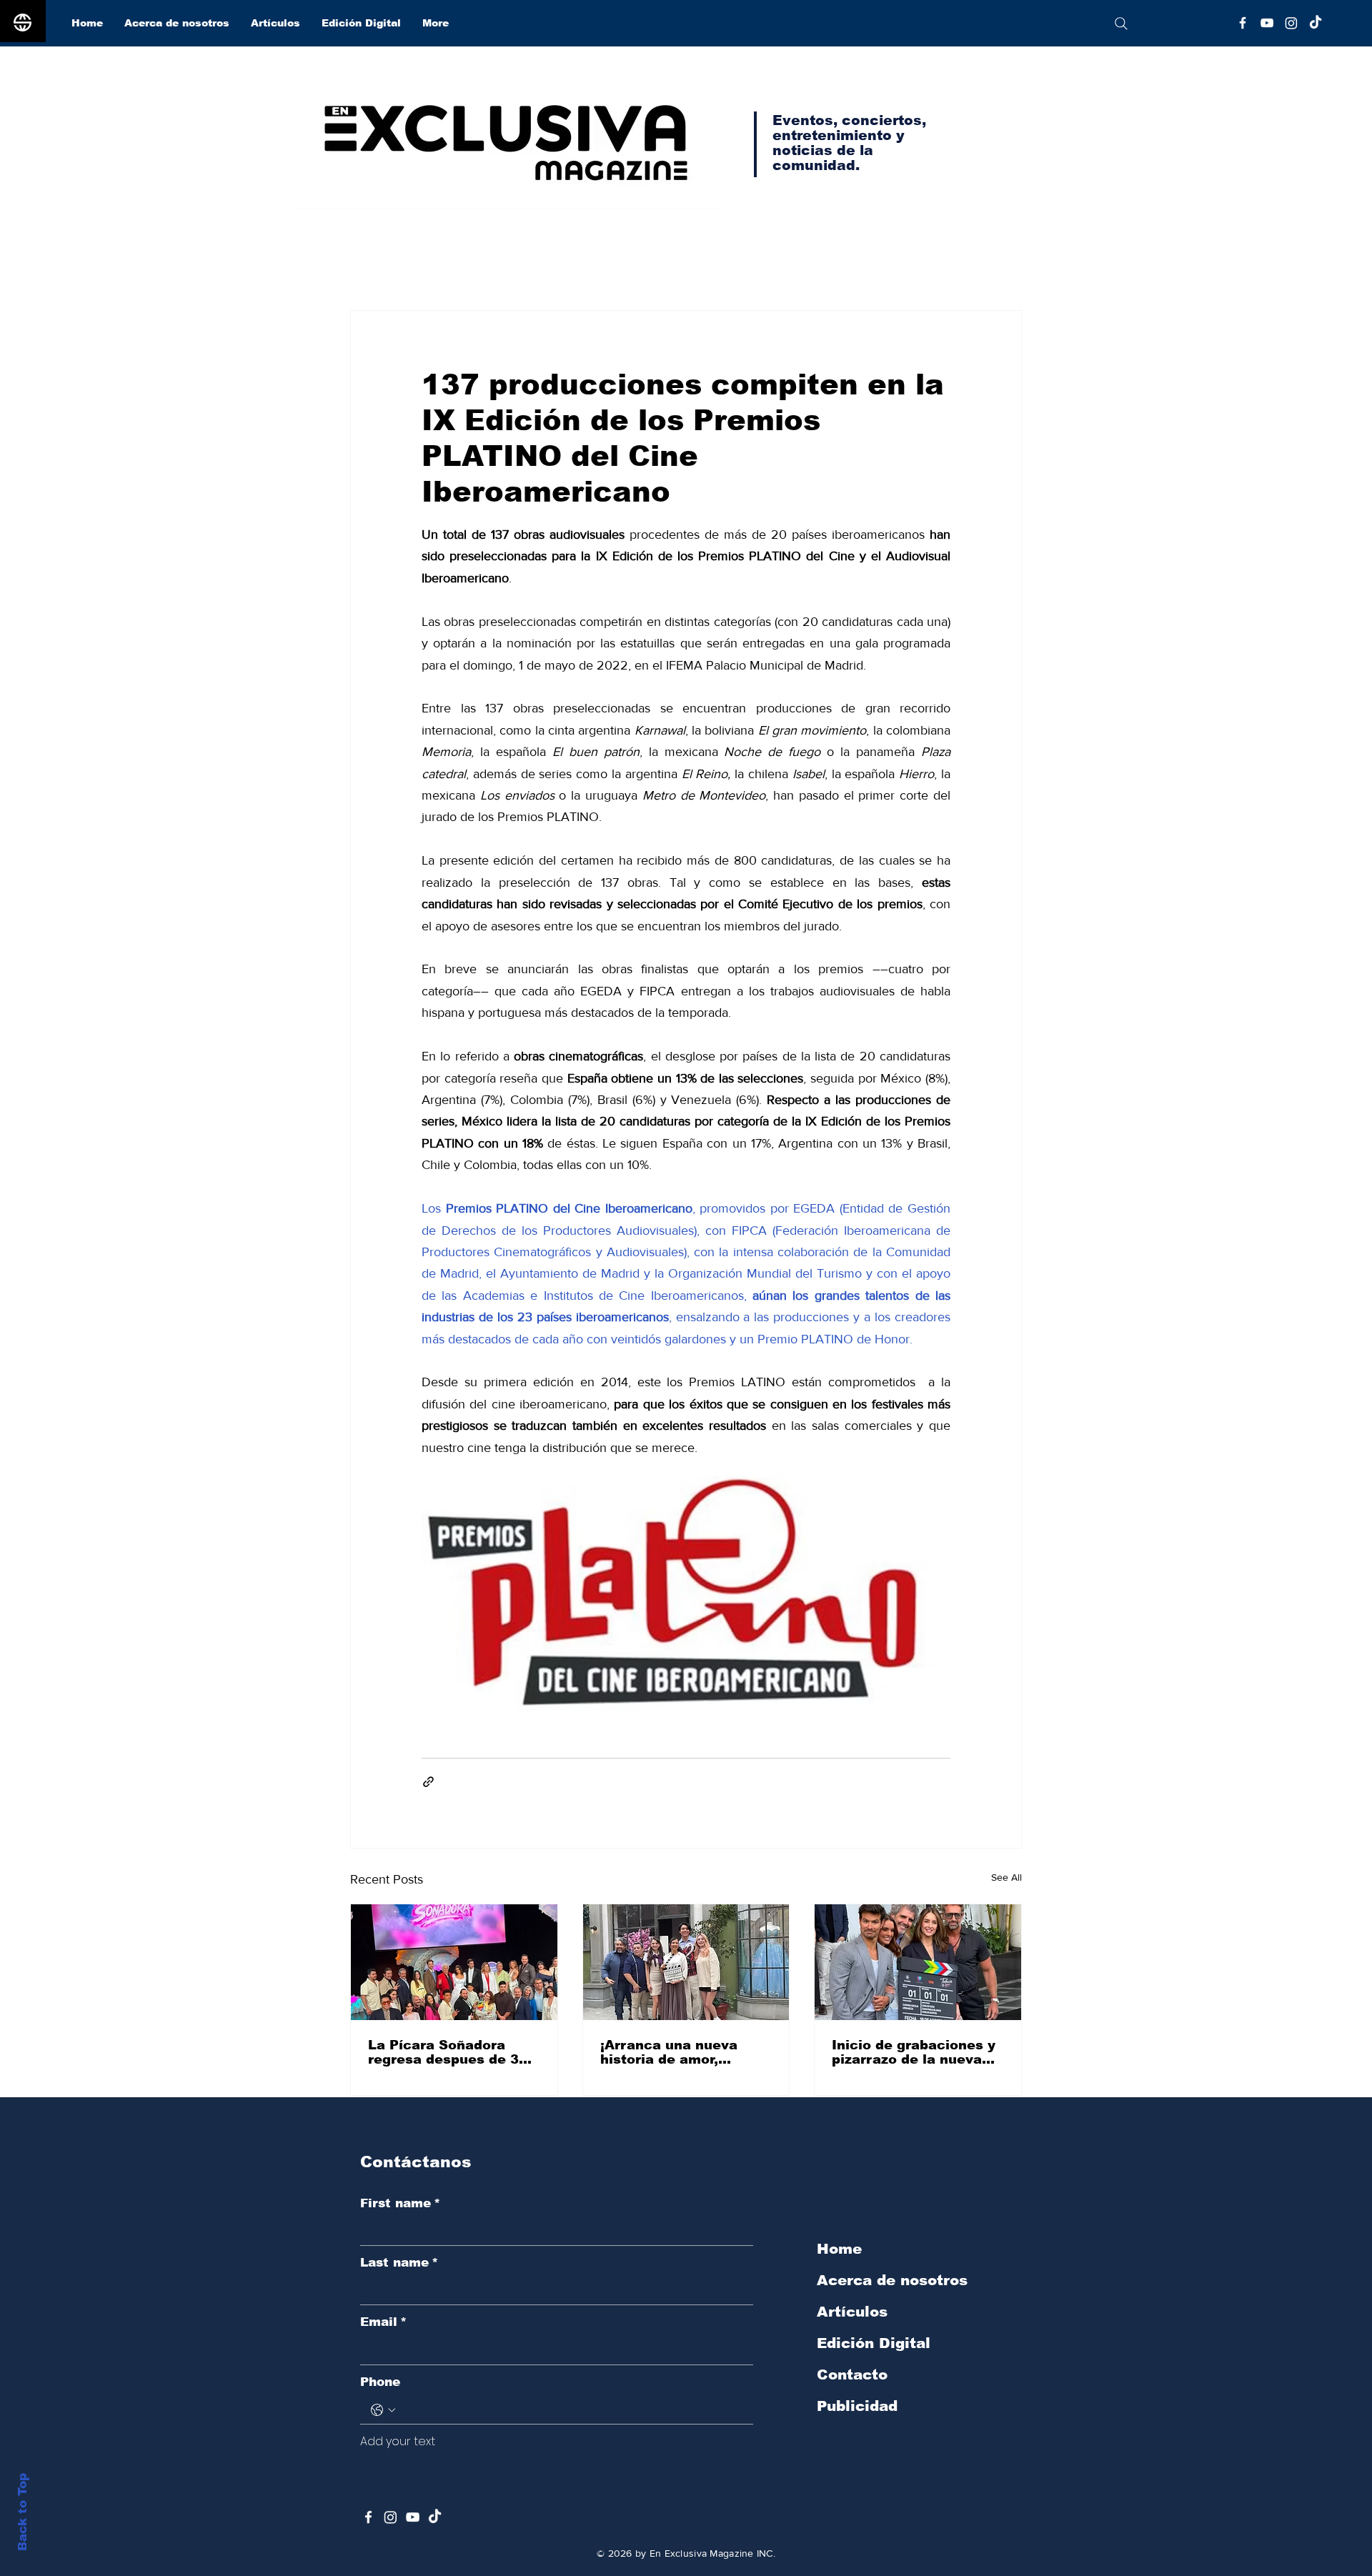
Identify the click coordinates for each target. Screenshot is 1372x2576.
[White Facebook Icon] (368, 2517)
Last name (399, 2263)
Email (383, 2322)
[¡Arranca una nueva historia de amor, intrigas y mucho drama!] (686, 1962)
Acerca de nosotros (892, 2280)
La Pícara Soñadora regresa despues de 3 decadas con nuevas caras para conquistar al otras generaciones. (454, 2052)
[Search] (1121, 23)
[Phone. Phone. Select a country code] (383, 2410)
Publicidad (857, 2406)
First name (400, 2203)
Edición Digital (874, 2343)
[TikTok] (1316, 23)
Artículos (852, 2312)
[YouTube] (1267, 23)
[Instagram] (1291, 23)
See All (1006, 1877)
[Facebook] (1243, 23)
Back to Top (23, 2512)
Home (839, 2249)
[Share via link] (428, 1782)
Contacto (852, 2374)
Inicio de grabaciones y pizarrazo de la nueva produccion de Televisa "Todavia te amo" (914, 2052)
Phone (380, 2382)
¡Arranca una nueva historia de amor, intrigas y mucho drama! (685, 2052)
